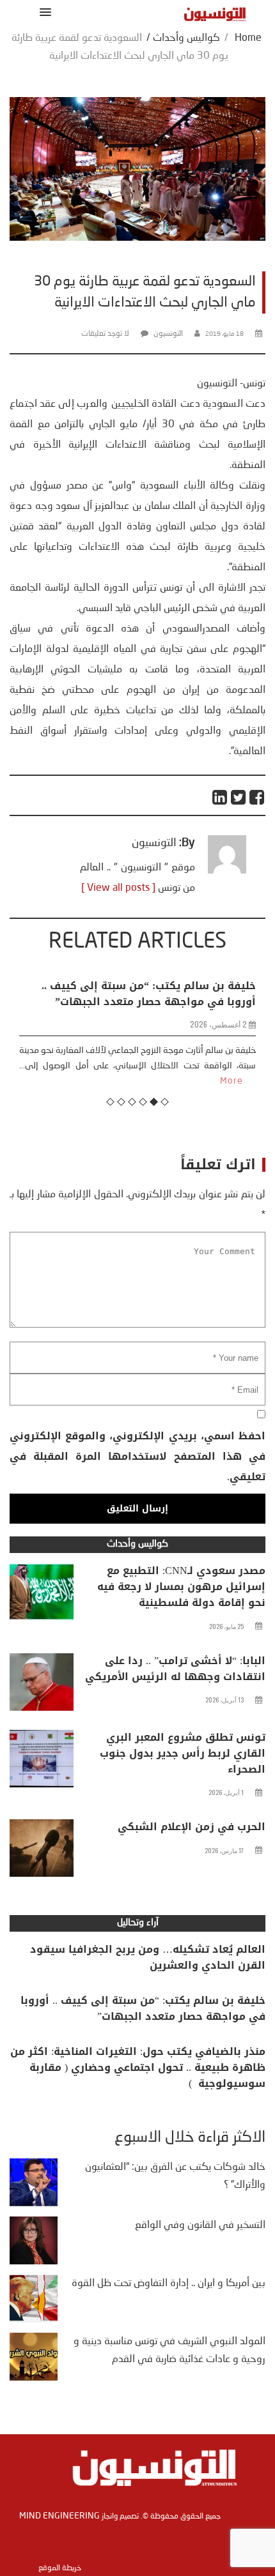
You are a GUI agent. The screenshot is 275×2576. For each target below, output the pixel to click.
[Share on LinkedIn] (220, 797)
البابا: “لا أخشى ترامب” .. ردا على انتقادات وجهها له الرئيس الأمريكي (175, 1669)
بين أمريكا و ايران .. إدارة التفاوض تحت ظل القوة (169, 2284)
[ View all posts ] (118, 888)
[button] (43, 12)
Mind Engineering (59, 2516)
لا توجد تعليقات (105, 334)
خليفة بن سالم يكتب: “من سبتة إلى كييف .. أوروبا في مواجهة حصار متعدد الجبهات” (143, 2008)
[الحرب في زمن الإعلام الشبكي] (42, 1851)
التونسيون (168, 334)
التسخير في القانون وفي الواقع (200, 2225)
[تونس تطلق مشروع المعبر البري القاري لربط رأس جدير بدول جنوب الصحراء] (42, 1762)
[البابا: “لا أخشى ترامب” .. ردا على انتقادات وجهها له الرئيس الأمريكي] (42, 1685)
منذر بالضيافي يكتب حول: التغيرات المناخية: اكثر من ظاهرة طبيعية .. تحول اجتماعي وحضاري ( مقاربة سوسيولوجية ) (138, 2067)
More (44, 1081)
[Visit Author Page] (227, 871)
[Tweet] (239, 797)
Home (248, 38)
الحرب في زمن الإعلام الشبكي (192, 1827)
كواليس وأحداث (186, 38)
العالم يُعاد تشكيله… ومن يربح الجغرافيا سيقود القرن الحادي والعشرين (148, 1957)
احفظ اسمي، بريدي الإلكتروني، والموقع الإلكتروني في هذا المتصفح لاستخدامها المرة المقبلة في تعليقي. (137, 1456)
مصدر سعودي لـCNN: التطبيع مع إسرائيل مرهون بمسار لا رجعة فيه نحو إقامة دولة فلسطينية (181, 1587)
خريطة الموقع (60, 2568)
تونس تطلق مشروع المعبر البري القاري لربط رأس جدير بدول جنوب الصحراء (183, 1753)
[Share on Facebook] (257, 797)
